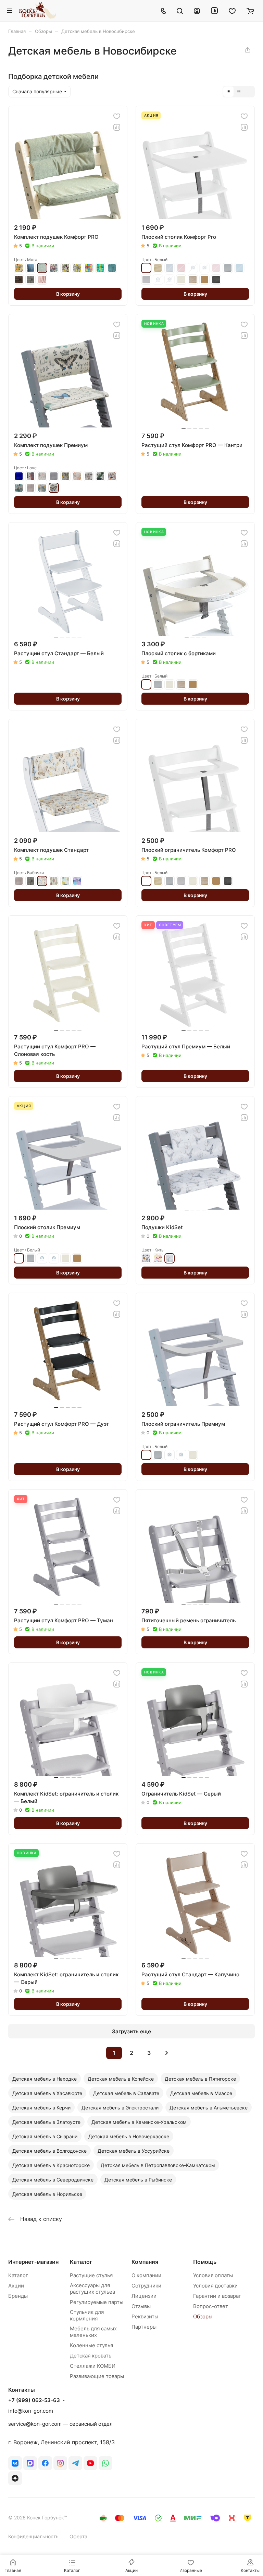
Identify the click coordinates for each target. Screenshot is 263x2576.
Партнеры (144, 2327)
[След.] (166, 2053)
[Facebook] (45, 2463)
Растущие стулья (91, 2275)
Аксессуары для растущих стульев (92, 2289)
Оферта (78, 2536)
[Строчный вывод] (239, 92)
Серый (228, 268)
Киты (170, 1258)
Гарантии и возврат (217, 2296)
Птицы (65, 268)
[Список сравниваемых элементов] (214, 11)
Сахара (30, 488)
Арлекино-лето (89, 268)
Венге (216, 280)
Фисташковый (158, 280)
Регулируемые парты (97, 2302)
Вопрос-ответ (211, 2306)
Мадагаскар (146, 1258)
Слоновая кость (181, 280)
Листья (65, 881)
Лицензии (144, 2296)
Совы (158, 1258)
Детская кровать (91, 2356)
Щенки (19, 268)
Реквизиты (145, 2316)
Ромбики (19, 488)
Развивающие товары (97, 2376)
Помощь (205, 2262)
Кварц (54, 476)
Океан (30, 268)
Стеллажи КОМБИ (93, 2366)
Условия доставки (215, 2286)
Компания (145, 2262)
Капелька (54, 881)
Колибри (65, 476)
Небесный (204, 268)
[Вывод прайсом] (249, 92)
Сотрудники (146, 2286)
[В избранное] (117, 116)
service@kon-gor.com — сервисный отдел (60, 2424)
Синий (239, 268)
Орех (204, 280)
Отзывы (141, 2306)
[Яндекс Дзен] (15, 2478)
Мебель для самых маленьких (93, 2332)
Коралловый (181, 268)
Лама (89, 476)
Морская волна (112, 268)
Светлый (54, 1258)
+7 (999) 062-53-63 (34, 2400)
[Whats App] (105, 2463)
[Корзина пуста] (250, 11)
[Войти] (197, 11)
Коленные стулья (91, 2345)
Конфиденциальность (33, 2536)
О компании (146, 2275)
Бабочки (42, 881)
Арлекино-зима (100, 268)
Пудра (42, 280)
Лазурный (193, 268)
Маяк (112, 476)
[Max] (30, 2463)
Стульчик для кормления (87, 2315)
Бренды (18, 2296)
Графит (30, 280)
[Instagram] (60, 2463)
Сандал (193, 280)
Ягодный (170, 280)
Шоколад (19, 280)
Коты (77, 476)
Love (54, 488)
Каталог (18, 2275)
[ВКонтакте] (15, 2463)
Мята (42, 268)
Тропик (42, 488)
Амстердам (30, 476)
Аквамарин (19, 476)
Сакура (216, 268)
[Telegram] (75, 2463)
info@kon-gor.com (31, 2411)
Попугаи (54, 268)
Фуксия (77, 881)
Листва (100, 476)
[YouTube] (90, 2463)
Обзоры (203, 2316)
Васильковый (170, 268)
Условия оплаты (213, 2275)
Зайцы (42, 476)
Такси (77, 268)
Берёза (158, 268)
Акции (16, 2286)
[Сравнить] (117, 127)
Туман (146, 280)
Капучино (42, 1258)
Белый (146, 268)
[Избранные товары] (232, 11)
